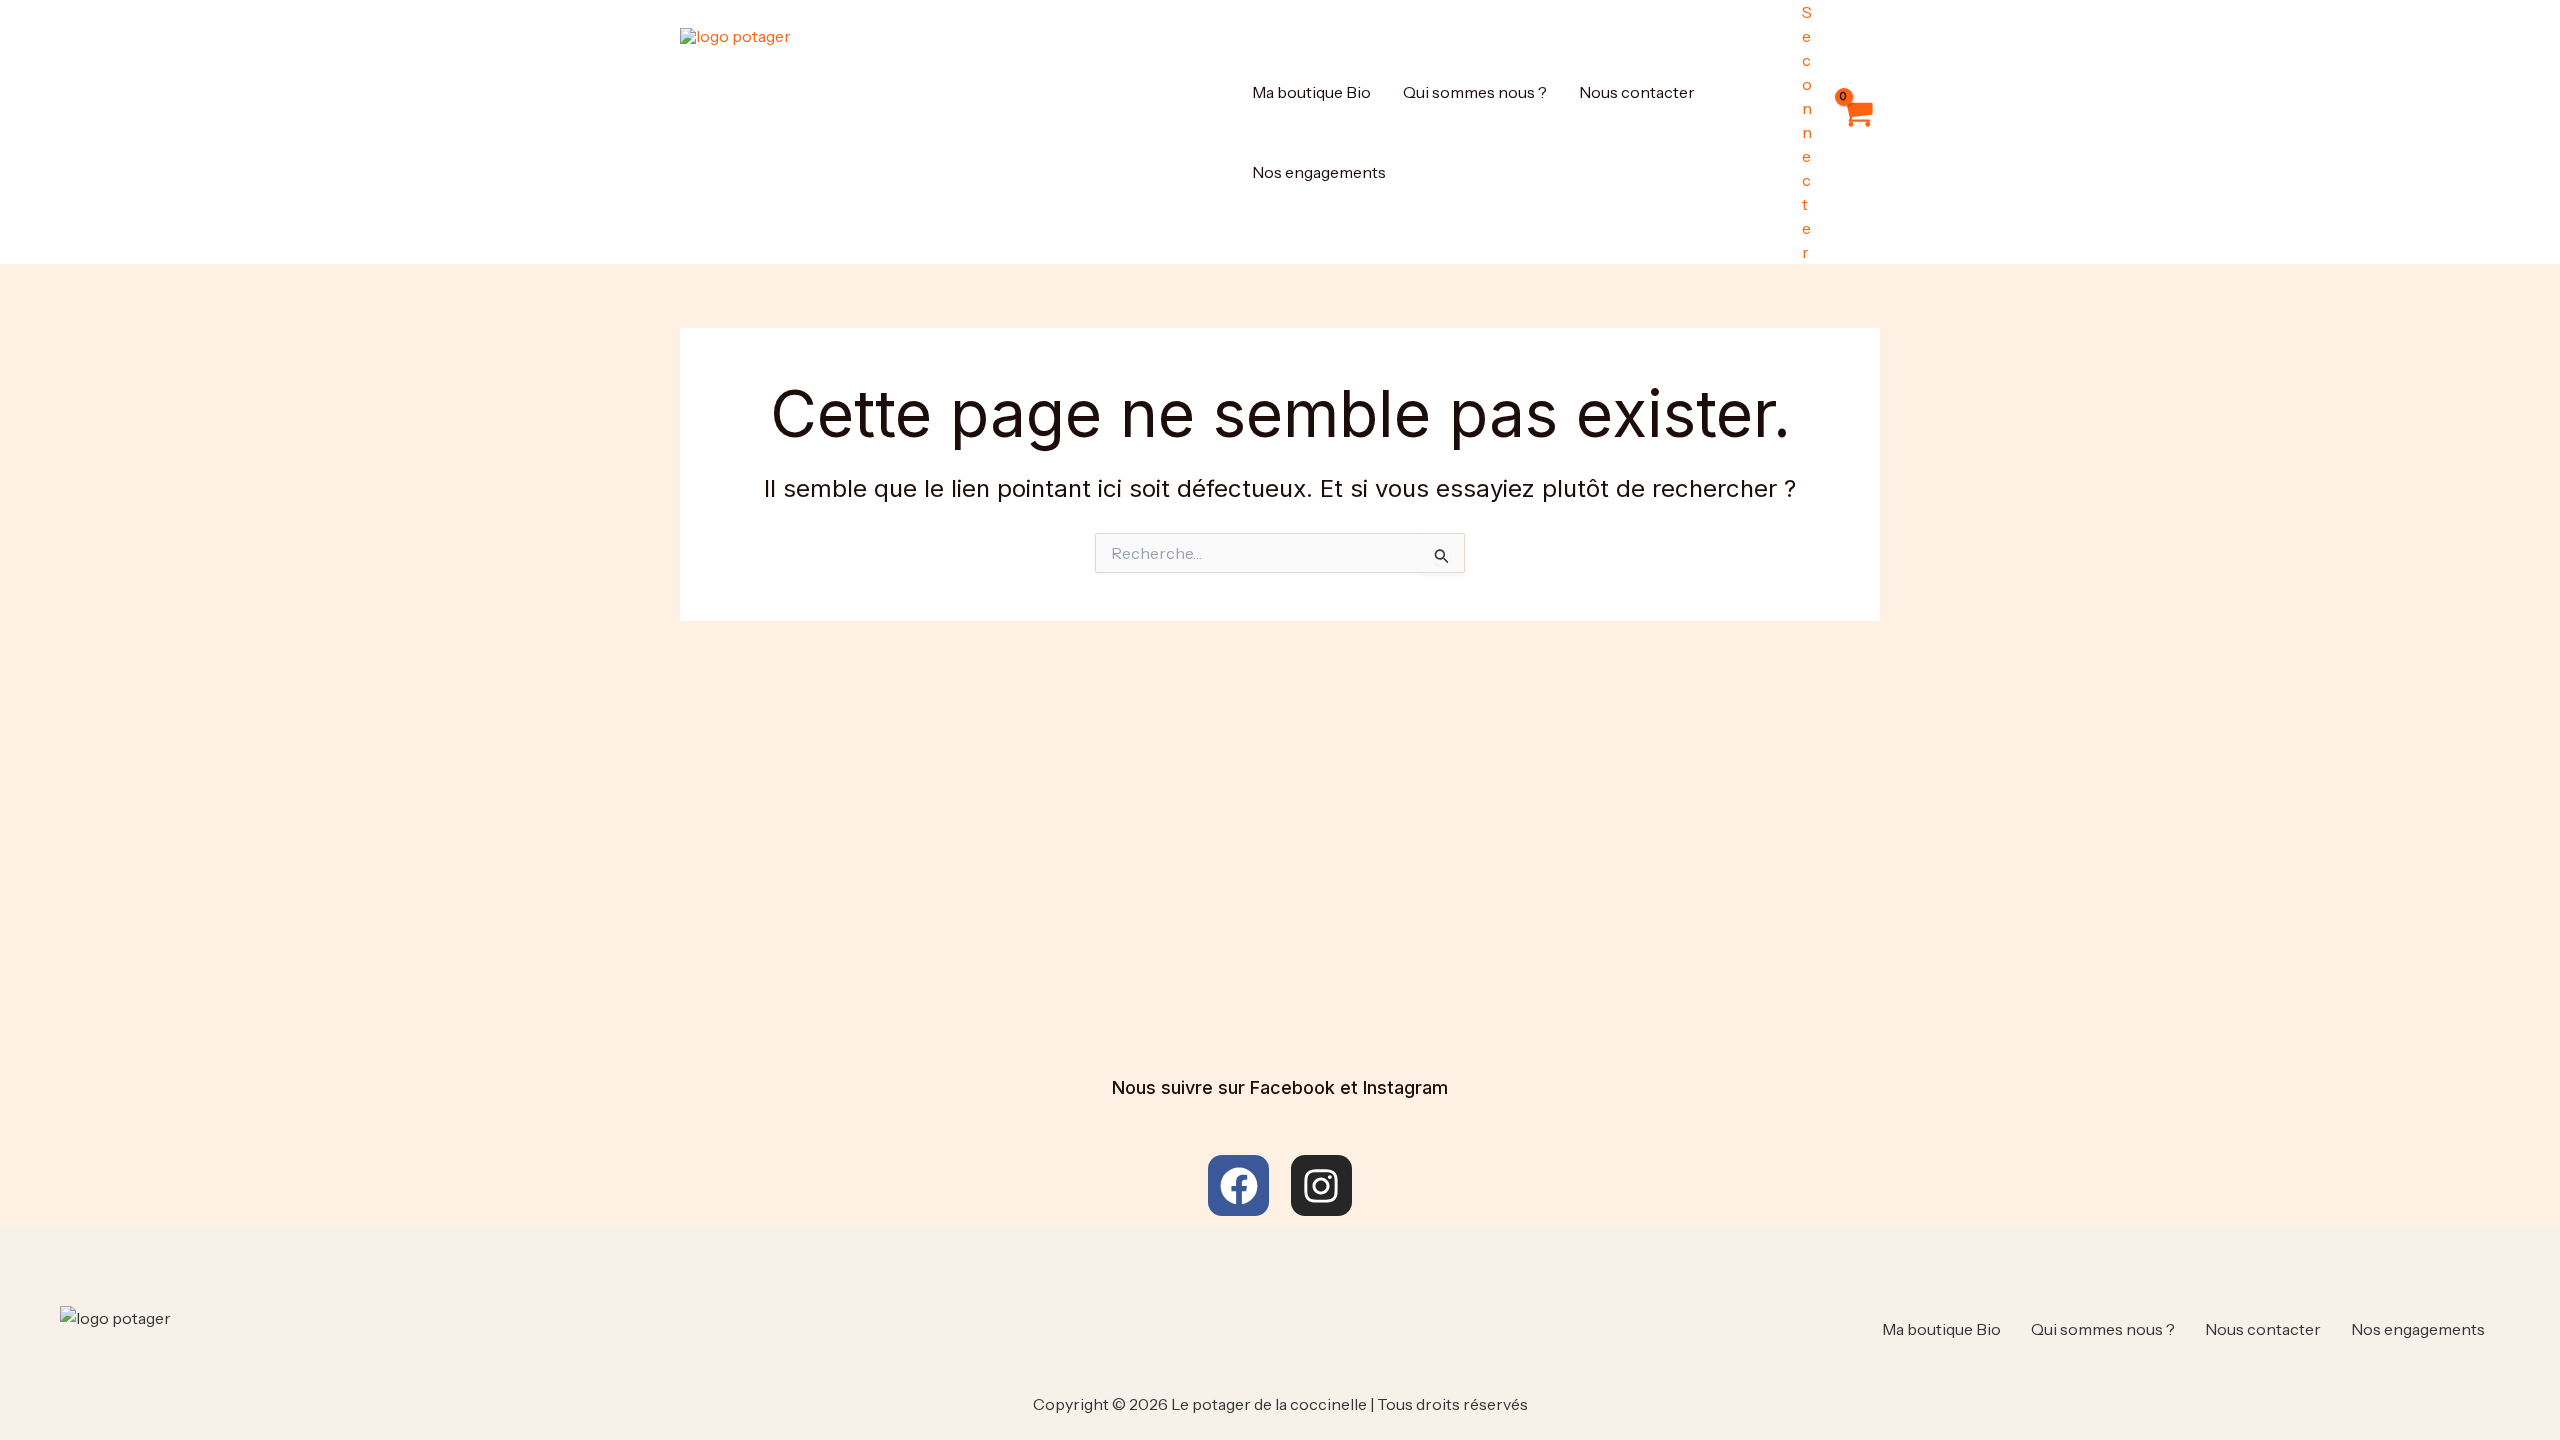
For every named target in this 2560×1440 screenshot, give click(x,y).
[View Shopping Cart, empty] (1856, 132)
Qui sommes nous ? (1475, 92)
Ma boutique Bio (1311, 92)
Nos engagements (1319, 172)
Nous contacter (1637, 92)
